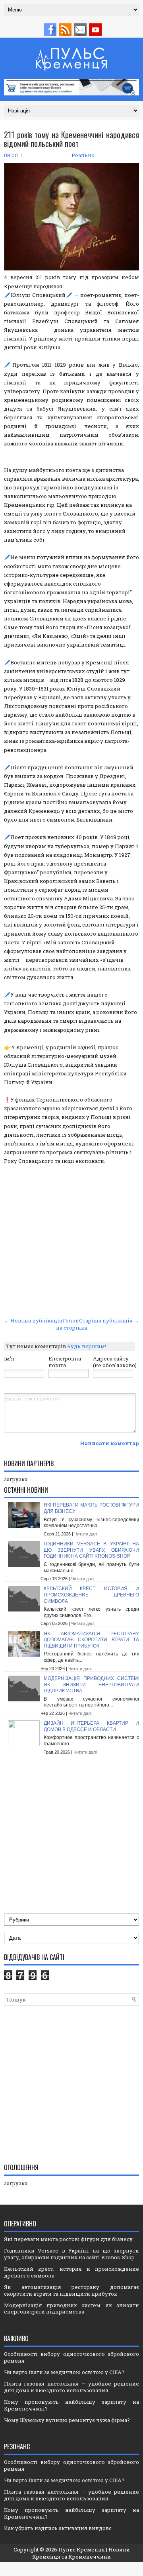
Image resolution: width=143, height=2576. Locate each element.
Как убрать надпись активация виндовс (58, 2528)
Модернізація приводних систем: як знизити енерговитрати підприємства (91, 1685)
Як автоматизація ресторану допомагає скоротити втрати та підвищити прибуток (91, 1640)
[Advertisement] (71, 1240)
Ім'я (9, 1358)
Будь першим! (87, 1346)
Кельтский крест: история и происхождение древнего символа (91, 1595)
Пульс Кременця (82, 2549)
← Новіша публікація (33, 1320)
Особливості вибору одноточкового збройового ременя (71, 2357)
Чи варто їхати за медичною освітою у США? (64, 2372)
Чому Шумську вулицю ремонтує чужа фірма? (67, 2420)
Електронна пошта (65, 1362)
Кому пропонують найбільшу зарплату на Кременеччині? (71, 2405)
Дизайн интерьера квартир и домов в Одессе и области (91, 1726)
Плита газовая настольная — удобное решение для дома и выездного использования (71, 2387)
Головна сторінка (71, 1324)
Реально (83, 155)
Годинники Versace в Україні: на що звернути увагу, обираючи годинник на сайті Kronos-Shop (91, 1550)
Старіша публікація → (109, 1320)
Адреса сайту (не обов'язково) (115, 1362)
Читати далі (86, 1534)
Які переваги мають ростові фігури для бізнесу (68, 2239)
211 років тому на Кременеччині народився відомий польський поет (71, 139)
